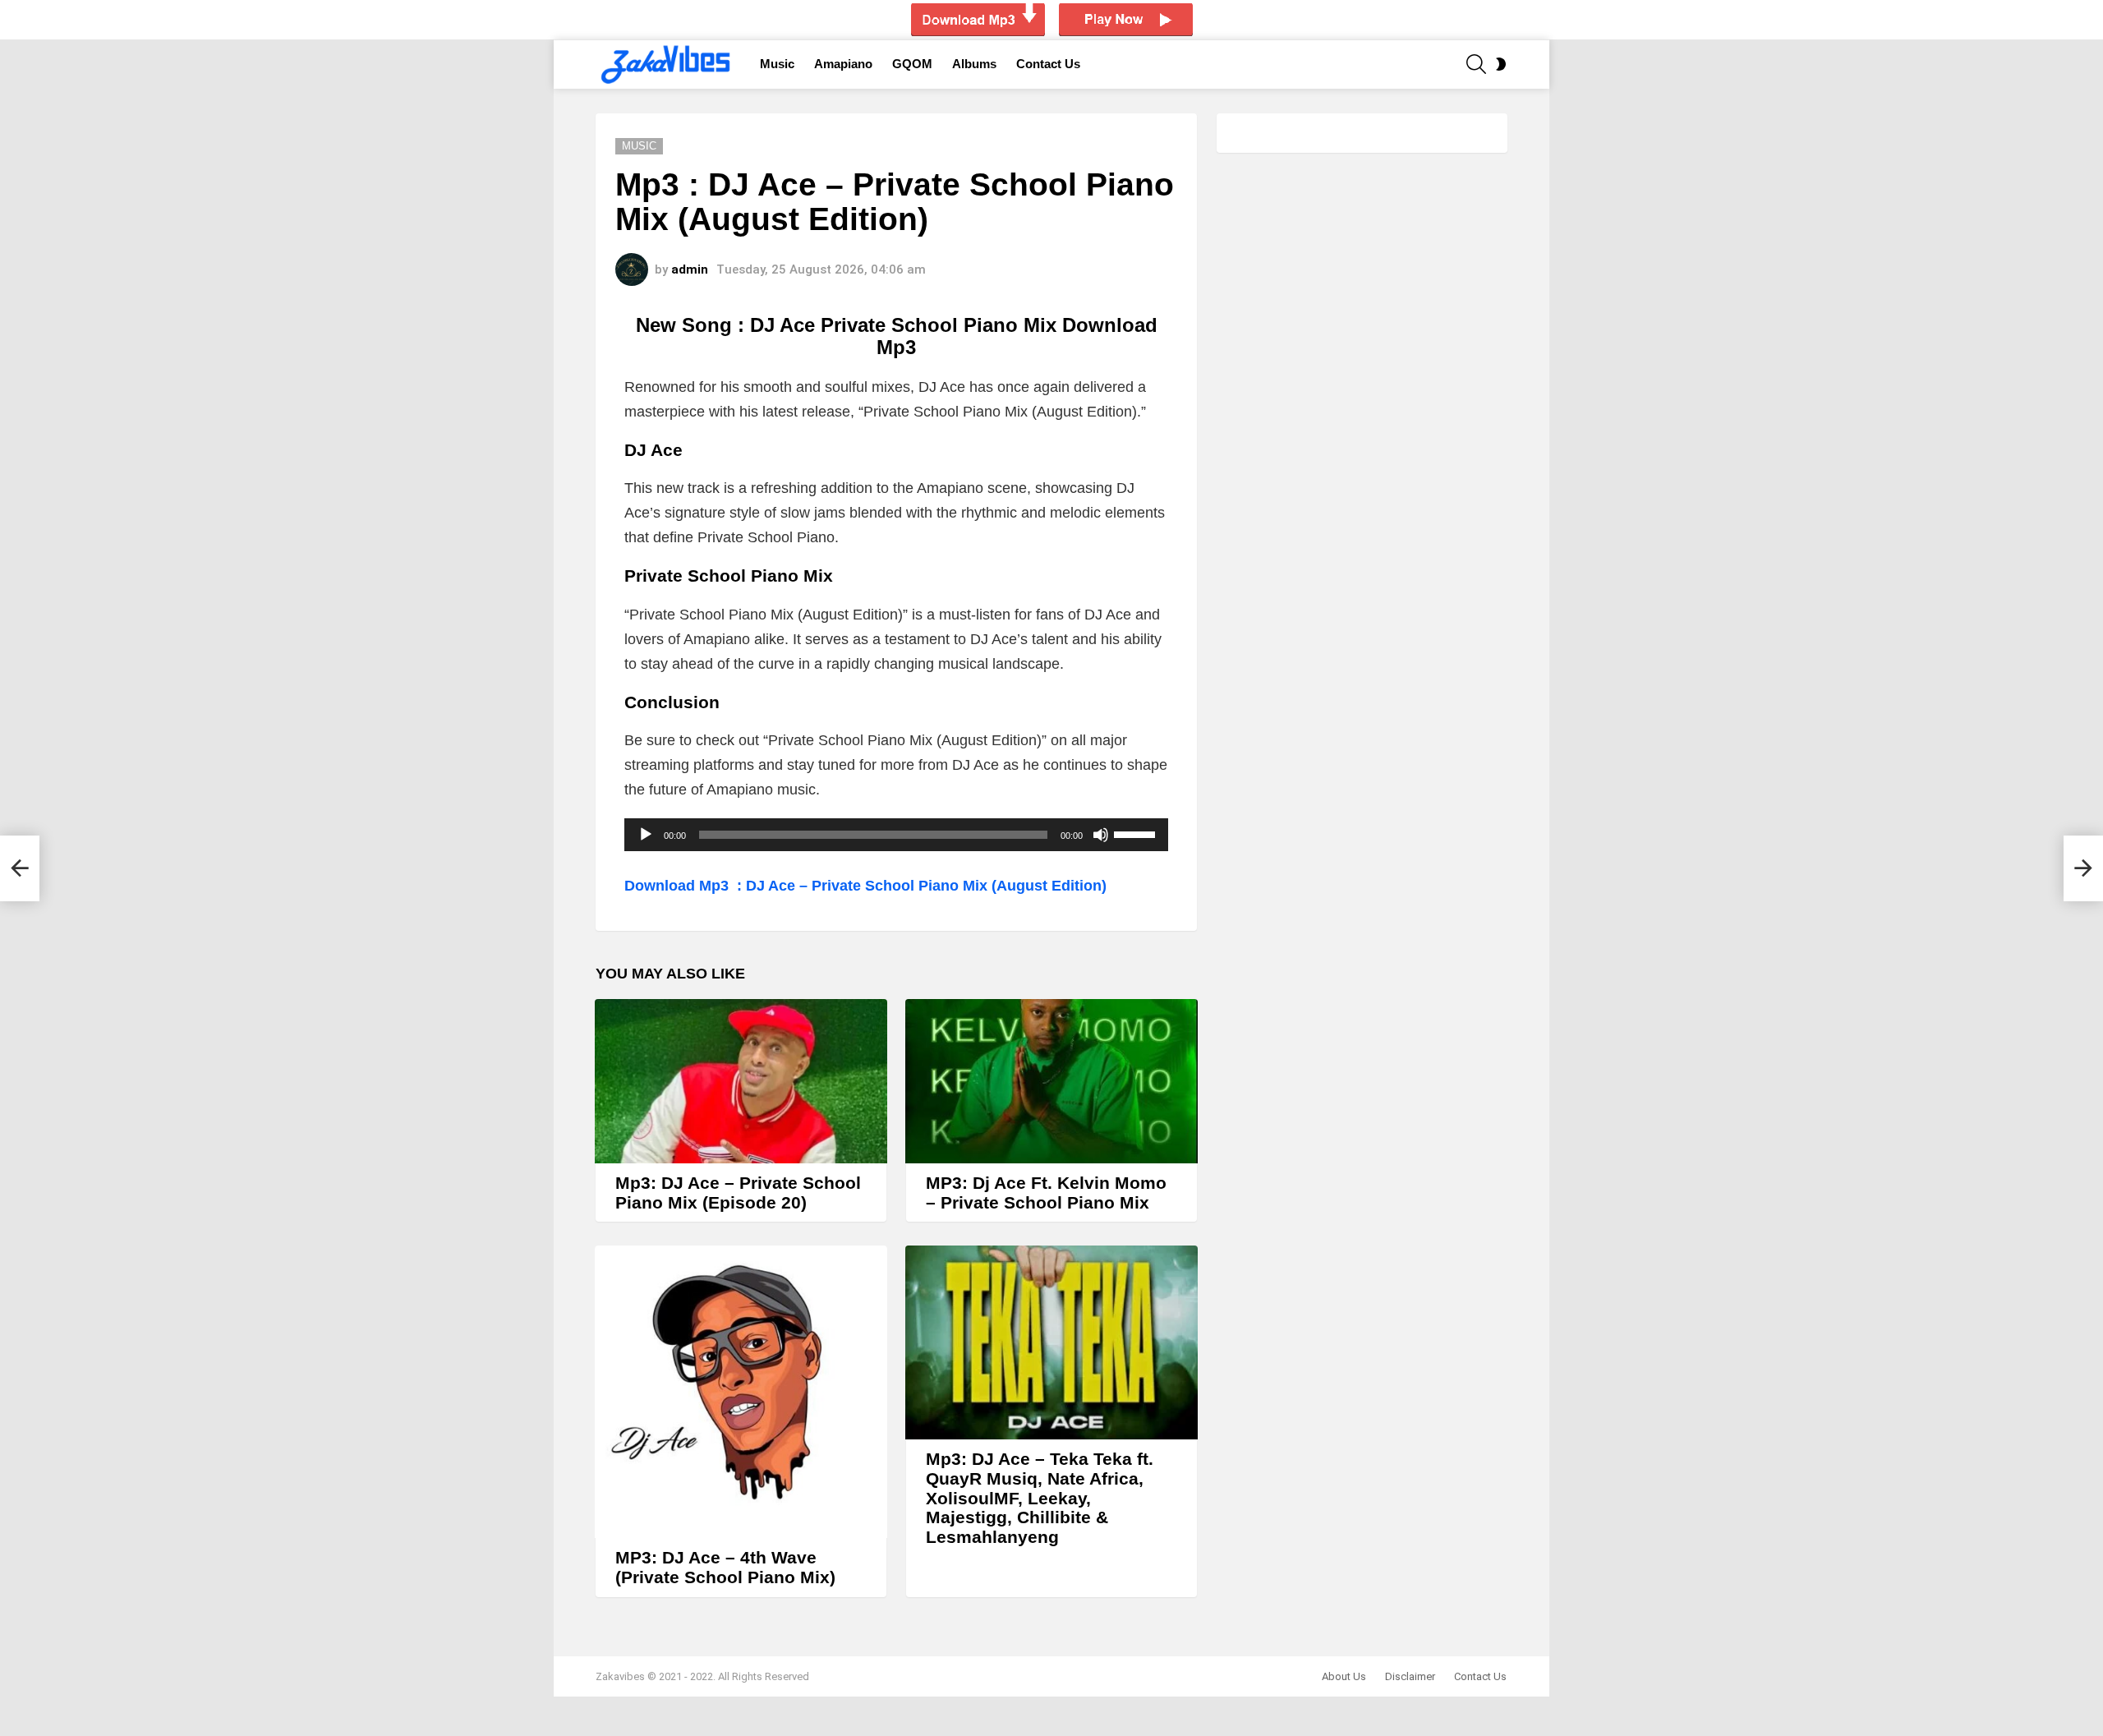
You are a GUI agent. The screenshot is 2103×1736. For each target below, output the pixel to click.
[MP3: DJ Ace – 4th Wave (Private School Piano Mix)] (741, 1392)
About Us (1344, 1676)
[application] (896, 835)
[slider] (1137, 833)
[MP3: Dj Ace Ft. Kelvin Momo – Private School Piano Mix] (1051, 1081)
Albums (974, 64)
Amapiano (843, 64)
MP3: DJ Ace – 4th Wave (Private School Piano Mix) (725, 1567)
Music (777, 64)
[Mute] (1101, 835)
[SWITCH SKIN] (1501, 64)
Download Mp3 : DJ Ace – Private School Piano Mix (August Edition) (867, 886)
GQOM (912, 64)
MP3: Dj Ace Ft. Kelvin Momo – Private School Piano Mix (1046, 1193)
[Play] (646, 835)
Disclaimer (1410, 1676)
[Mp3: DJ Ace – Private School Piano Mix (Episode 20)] (741, 1081)
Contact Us (1048, 64)
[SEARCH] (1476, 64)
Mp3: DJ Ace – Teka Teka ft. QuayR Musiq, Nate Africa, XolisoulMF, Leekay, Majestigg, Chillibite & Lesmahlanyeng (1040, 1498)
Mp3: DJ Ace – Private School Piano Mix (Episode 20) (738, 1193)
